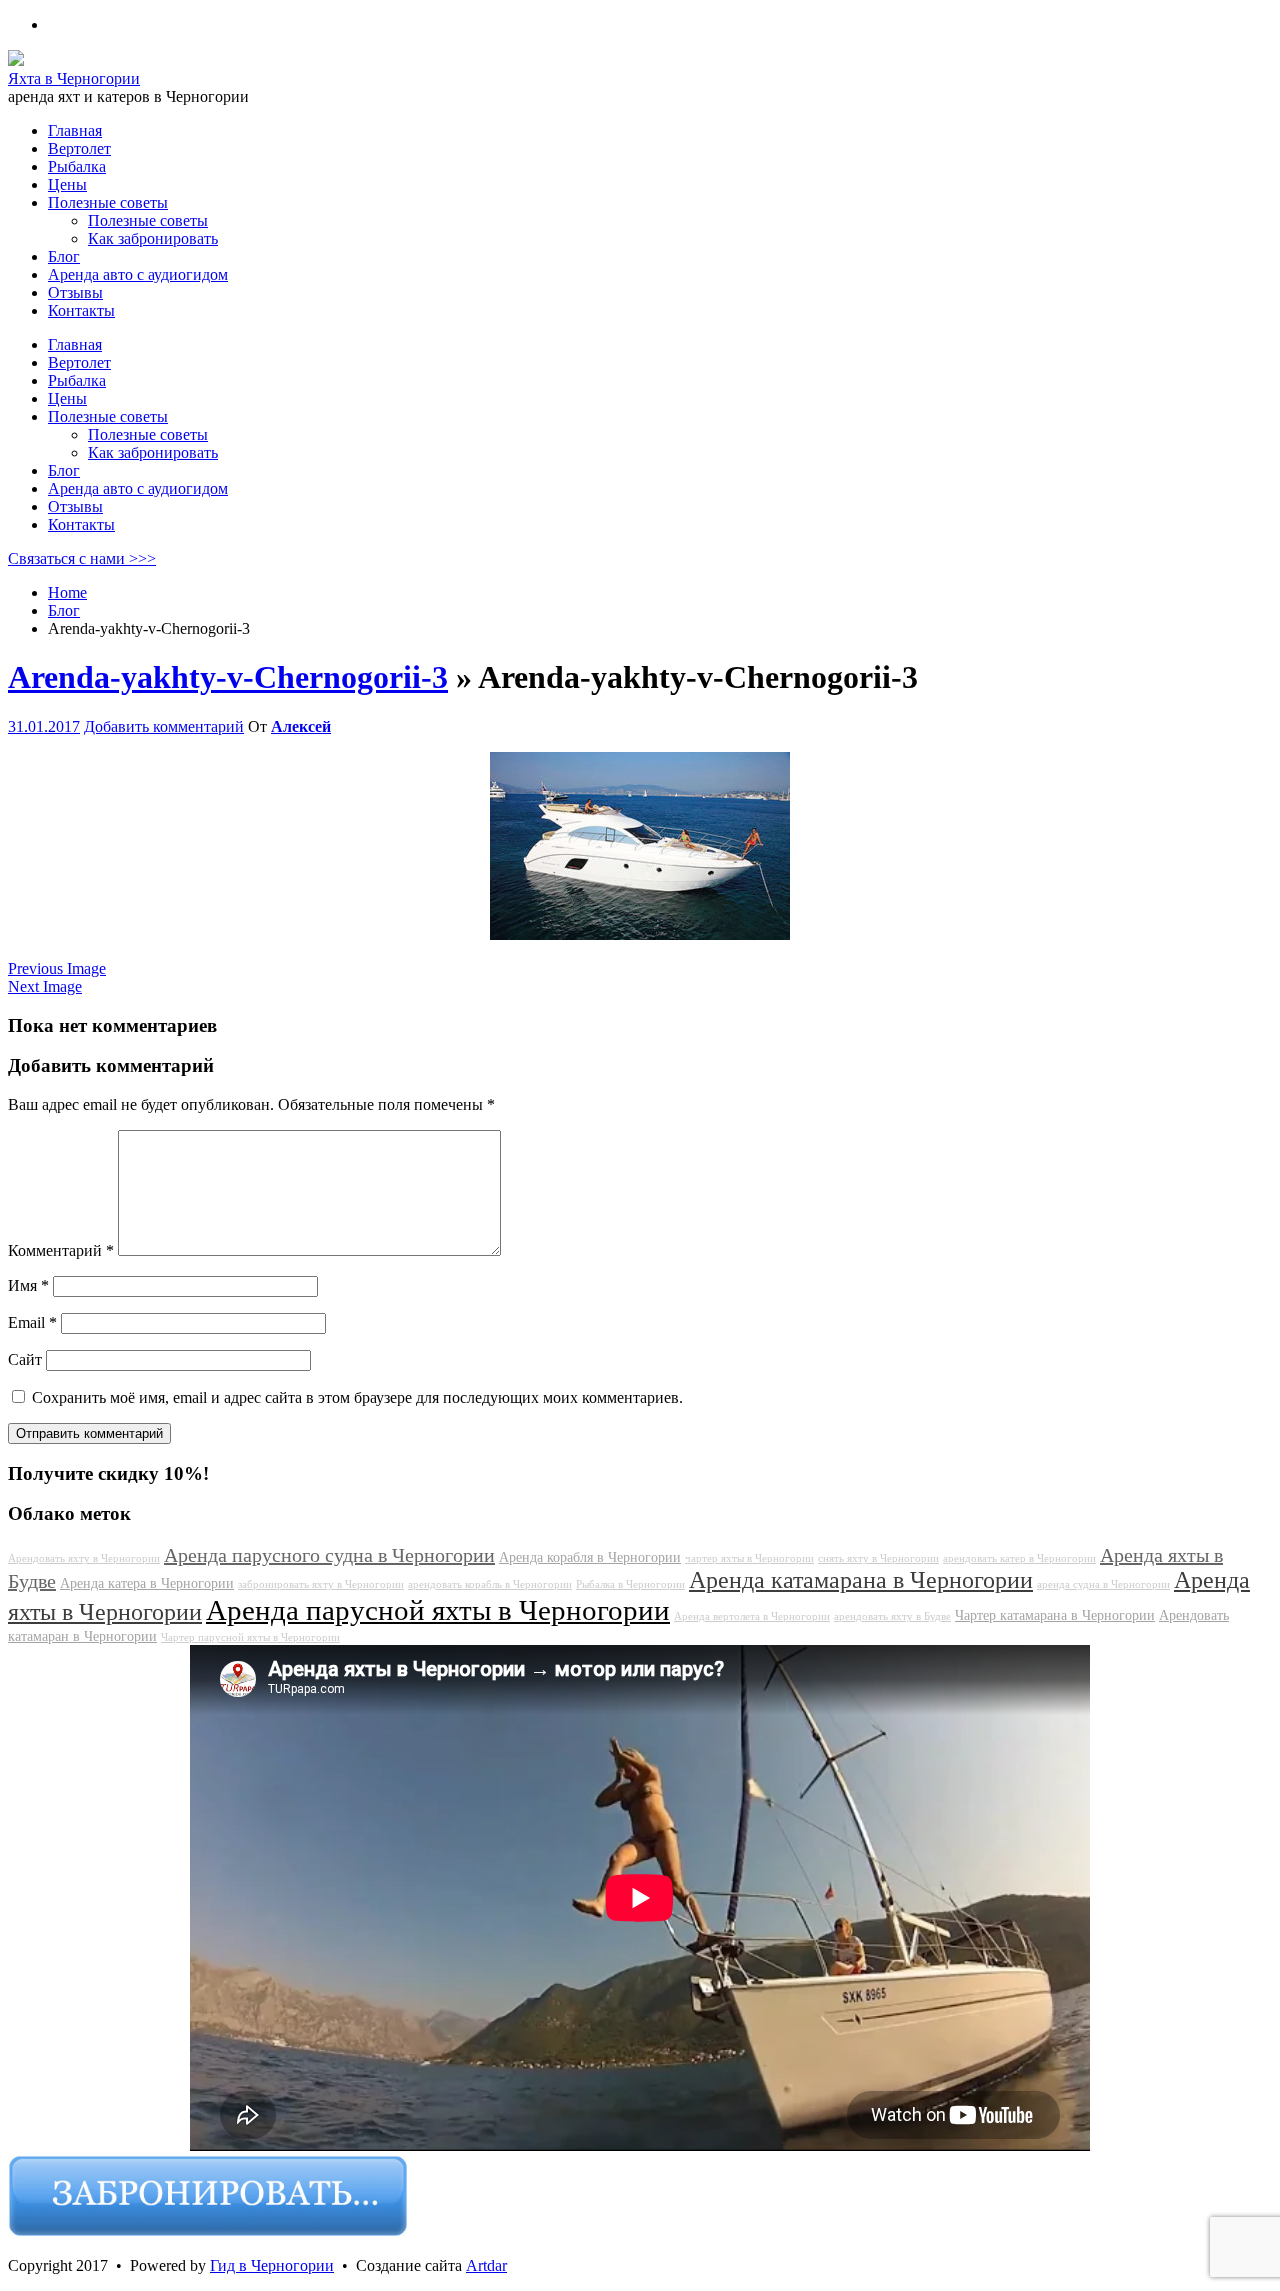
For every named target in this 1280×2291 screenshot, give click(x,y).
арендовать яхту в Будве (892, 1616)
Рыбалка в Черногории (630, 1584)
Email (32, 1322)
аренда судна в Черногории (1103, 1584)
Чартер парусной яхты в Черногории (250, 1637)
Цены (67, 398)
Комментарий (61, 1250)
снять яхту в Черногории (878, 1558)
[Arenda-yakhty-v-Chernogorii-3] (640, 934)
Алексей (301, 726)
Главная (75, 344)
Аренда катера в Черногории (147, 1583)
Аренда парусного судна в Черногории (329, 1555)
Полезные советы (108, 416)
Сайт (25, 1359)
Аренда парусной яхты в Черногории (438, 1610)
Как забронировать (153, 452)
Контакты (81, 524)
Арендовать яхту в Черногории (84, 1558)
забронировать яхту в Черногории (321, 1584)
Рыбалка (77, 380)
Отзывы (75, 506)
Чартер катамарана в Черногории (1055, 1615)
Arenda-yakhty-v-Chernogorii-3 (228, 677)
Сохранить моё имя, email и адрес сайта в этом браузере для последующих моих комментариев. (357, 1397)
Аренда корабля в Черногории (590, 1557)
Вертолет (79, 362)
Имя (28, 1285)
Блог (64, 470)
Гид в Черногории (272, 2265)
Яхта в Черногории (74, 78)
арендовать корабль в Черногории (490, 1584)
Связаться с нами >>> (82, 558)
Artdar (486, 2265)
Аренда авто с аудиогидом (138, 488)
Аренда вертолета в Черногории (752, 1616)
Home (67, 592)
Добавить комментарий (164, 726)
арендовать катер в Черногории (1019, 1558)
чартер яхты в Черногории (749, 1558)
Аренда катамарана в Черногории (861, 1580)
